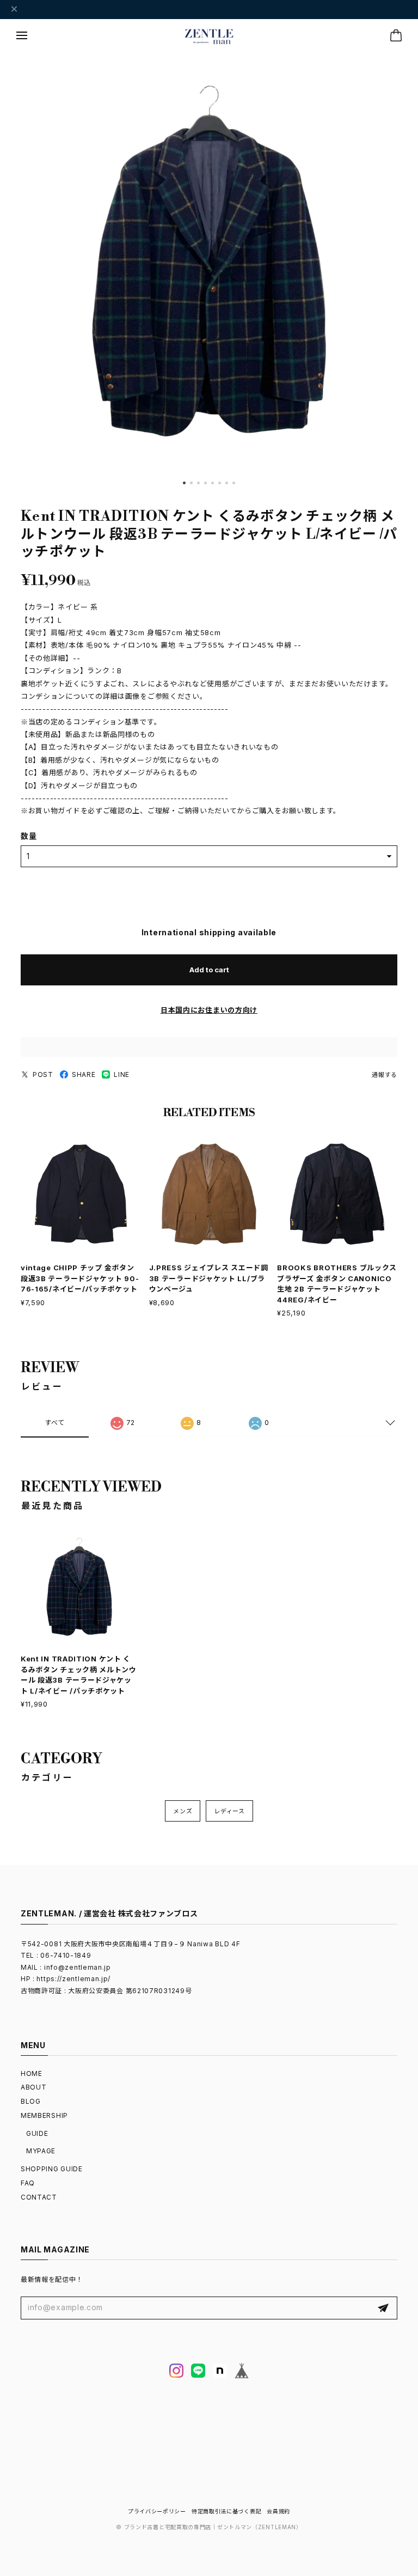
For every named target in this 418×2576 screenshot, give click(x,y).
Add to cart (209, 970)
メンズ (183, 1811)
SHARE (84, 1074)
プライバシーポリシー (157, 2511)
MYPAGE (41, 2151)
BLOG (31, 2101)
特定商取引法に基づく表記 (226, 2511)
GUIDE (37, 2133)
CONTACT (39, 2197)
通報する (385, 1075)
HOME (32, 2073)
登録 (383, 2308)
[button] (184, 483)
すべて (55, 1423)
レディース (229, 1811)
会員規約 (278, 2511)
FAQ (28, 2183)
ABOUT (34, 2087)
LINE (122, 1074)
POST (43, 1074)
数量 (29, 836)
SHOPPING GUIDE (52, 2169)
